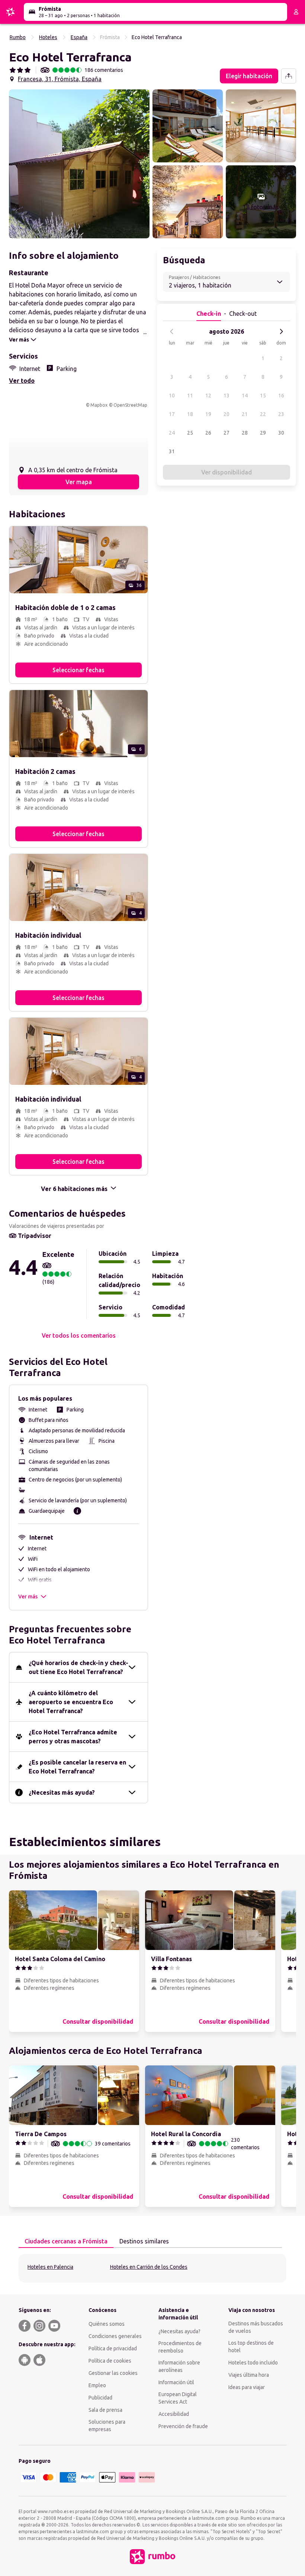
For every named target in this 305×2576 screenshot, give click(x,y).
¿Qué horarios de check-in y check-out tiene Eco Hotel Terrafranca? (78, 1667)
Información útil (176, 2382)
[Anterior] (172, 331)
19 (208, 414)
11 (190, 396)
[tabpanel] (152, 2268)
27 (227, 433)
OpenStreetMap (130, 405)
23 (281, 414)
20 (227, 414)
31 (172, 451)
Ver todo (22, 381)
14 (245, 396)
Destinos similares (144, 2241)
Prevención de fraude (183, 2426)
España (79, 37)
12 (208, 396)
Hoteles (48, 37)
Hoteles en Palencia (50, 2267)
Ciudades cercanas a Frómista (66, 2241)
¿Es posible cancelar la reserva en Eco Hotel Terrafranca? (77, 1767)
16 (281, 396)
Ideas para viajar (247, 2387)
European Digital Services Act (178, 2398)
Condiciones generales (115, 2336)
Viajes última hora (249, 2375)
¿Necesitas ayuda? (179, 2331)
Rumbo (18, 37)
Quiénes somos (107, 2324)
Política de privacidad (113, 2348)
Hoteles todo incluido (253, 2363)
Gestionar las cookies (113, 2373)
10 (172, 396)
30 (281, 433)
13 (227, 396)
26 (208, 433)
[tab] (66, 2242)
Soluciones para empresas (107, 2426)
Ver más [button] (28, 1597)
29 (263, 433)
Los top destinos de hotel (251, 2347)
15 (263, 396)
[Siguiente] (281, 331)
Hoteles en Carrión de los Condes (149, 2267)
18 (190, 414)
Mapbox (99, 405)
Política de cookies (110, 2361)
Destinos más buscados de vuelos (256, 2327)
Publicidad (100, 2398)
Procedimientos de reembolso (180, 2347)
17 (172, 414)
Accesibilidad (174, 2414)
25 (190, 433)
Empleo (97, 2385)
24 (172, 433)
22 (263, 414)
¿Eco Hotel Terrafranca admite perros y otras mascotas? (73, 1737)
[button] (79, 164)
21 (245, 414)
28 (245, 433)
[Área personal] (296, 12)
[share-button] (289, 76)
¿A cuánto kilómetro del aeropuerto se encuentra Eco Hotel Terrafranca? (71, 1702)
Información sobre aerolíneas (179, 2366)
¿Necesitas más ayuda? (62, 1792)
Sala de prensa (105, 2410)
